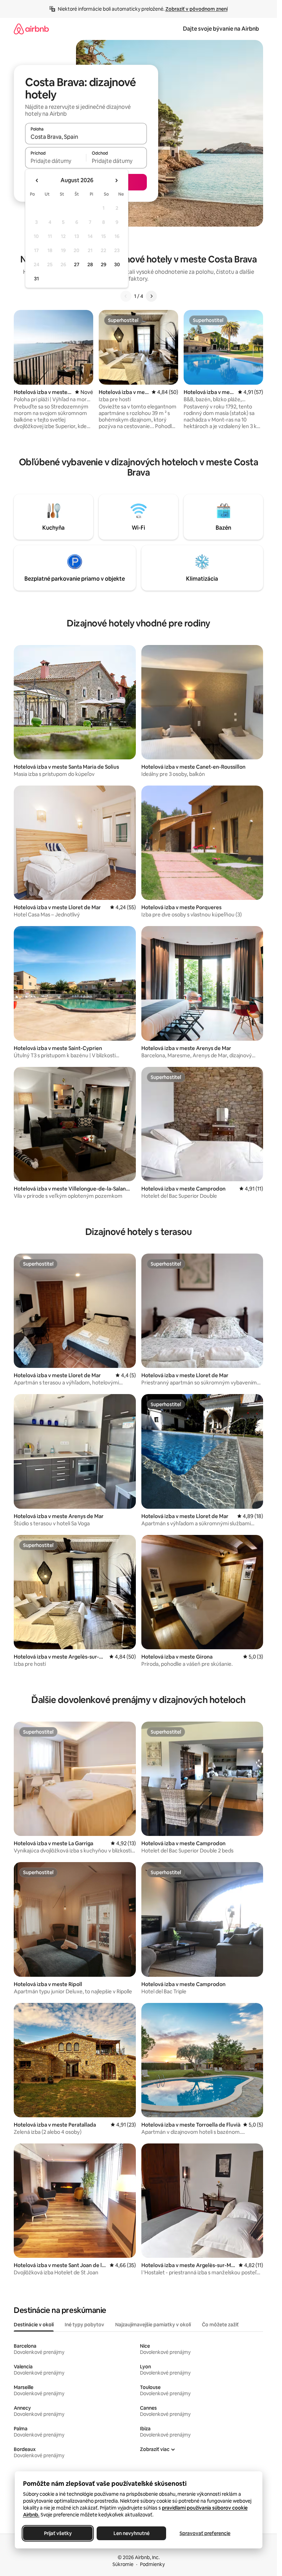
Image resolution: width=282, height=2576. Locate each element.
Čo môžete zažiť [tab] (220, 2325)
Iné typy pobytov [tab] (84, 2325)
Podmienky (152, 2564)
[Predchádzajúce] (126, 296)
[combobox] (86, 137)
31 (36, 279)
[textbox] (56, 161)
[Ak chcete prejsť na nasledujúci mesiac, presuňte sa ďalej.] (116, 180)
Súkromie (123, 2564)
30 (117, 264)
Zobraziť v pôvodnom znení (197, 9)
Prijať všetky (58, 2533)
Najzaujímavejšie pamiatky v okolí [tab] (153, 2325)
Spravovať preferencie (205, 2533)
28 (90, 264)
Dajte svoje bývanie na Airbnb (221, 29)
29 (104, 264)
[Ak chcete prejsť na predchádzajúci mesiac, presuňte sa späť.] (37, 180)
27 (77, 264)
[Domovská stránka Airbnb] (31, 29)
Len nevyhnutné (131, 2533)
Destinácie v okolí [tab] (34, 2325)
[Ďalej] (151, 296)
